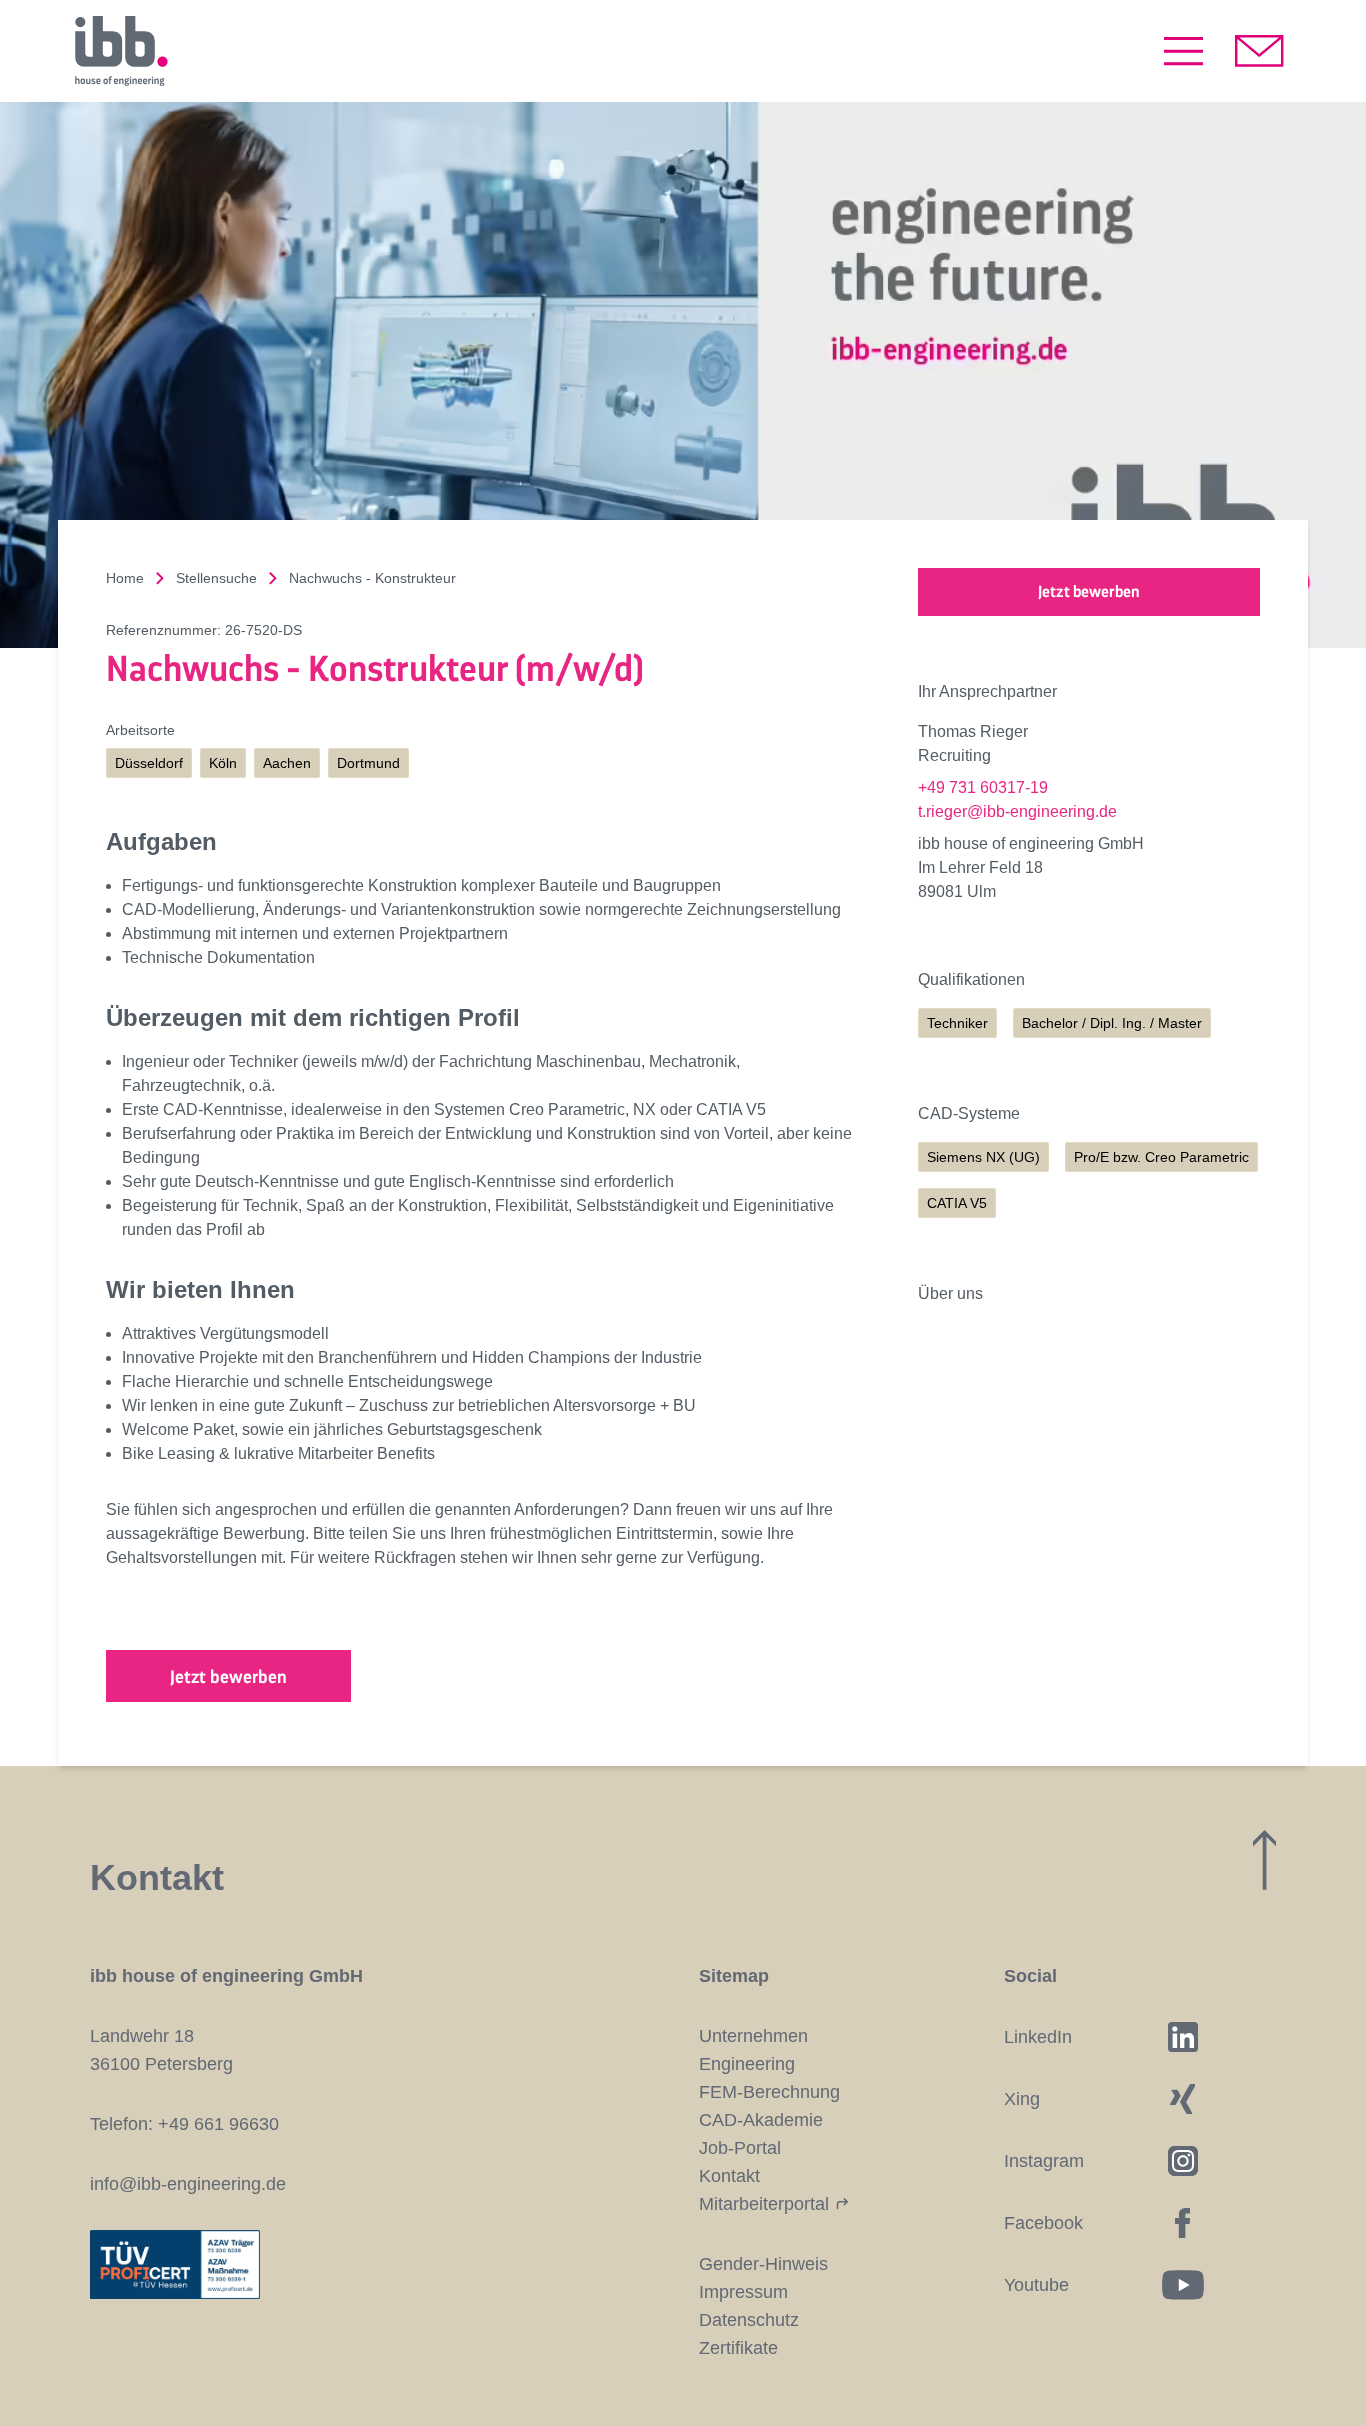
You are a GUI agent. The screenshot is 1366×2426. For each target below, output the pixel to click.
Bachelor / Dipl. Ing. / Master (1112, 1023)
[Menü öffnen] (1183, 51)
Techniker (957, 1023)
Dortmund (368, 763)
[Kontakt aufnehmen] (1259, 51)
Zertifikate (738, 2348)
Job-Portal (740, 2148)
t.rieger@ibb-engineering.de (1017, 811)
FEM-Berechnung (769, 2092)
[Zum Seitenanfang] (1264, 1860)
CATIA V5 (957, 1203)
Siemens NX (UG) (983, 1157)
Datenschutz (749, 2320)
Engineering (747, 2064)
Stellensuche (216, 578)
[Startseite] (121, 51)
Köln (223, 763)
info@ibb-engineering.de (188, 2184)
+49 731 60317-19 (983, 787)
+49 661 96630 (218, 2124)
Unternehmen (753, 2036)
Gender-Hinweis (763, 2264)
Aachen (287, 763)
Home (125, 578)
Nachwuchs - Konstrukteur (372, 578)
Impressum (743, 2292)
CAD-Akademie (761, 2120)
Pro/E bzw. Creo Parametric (1161, 1157)
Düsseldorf (149, 763)
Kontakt (729, 2176)
